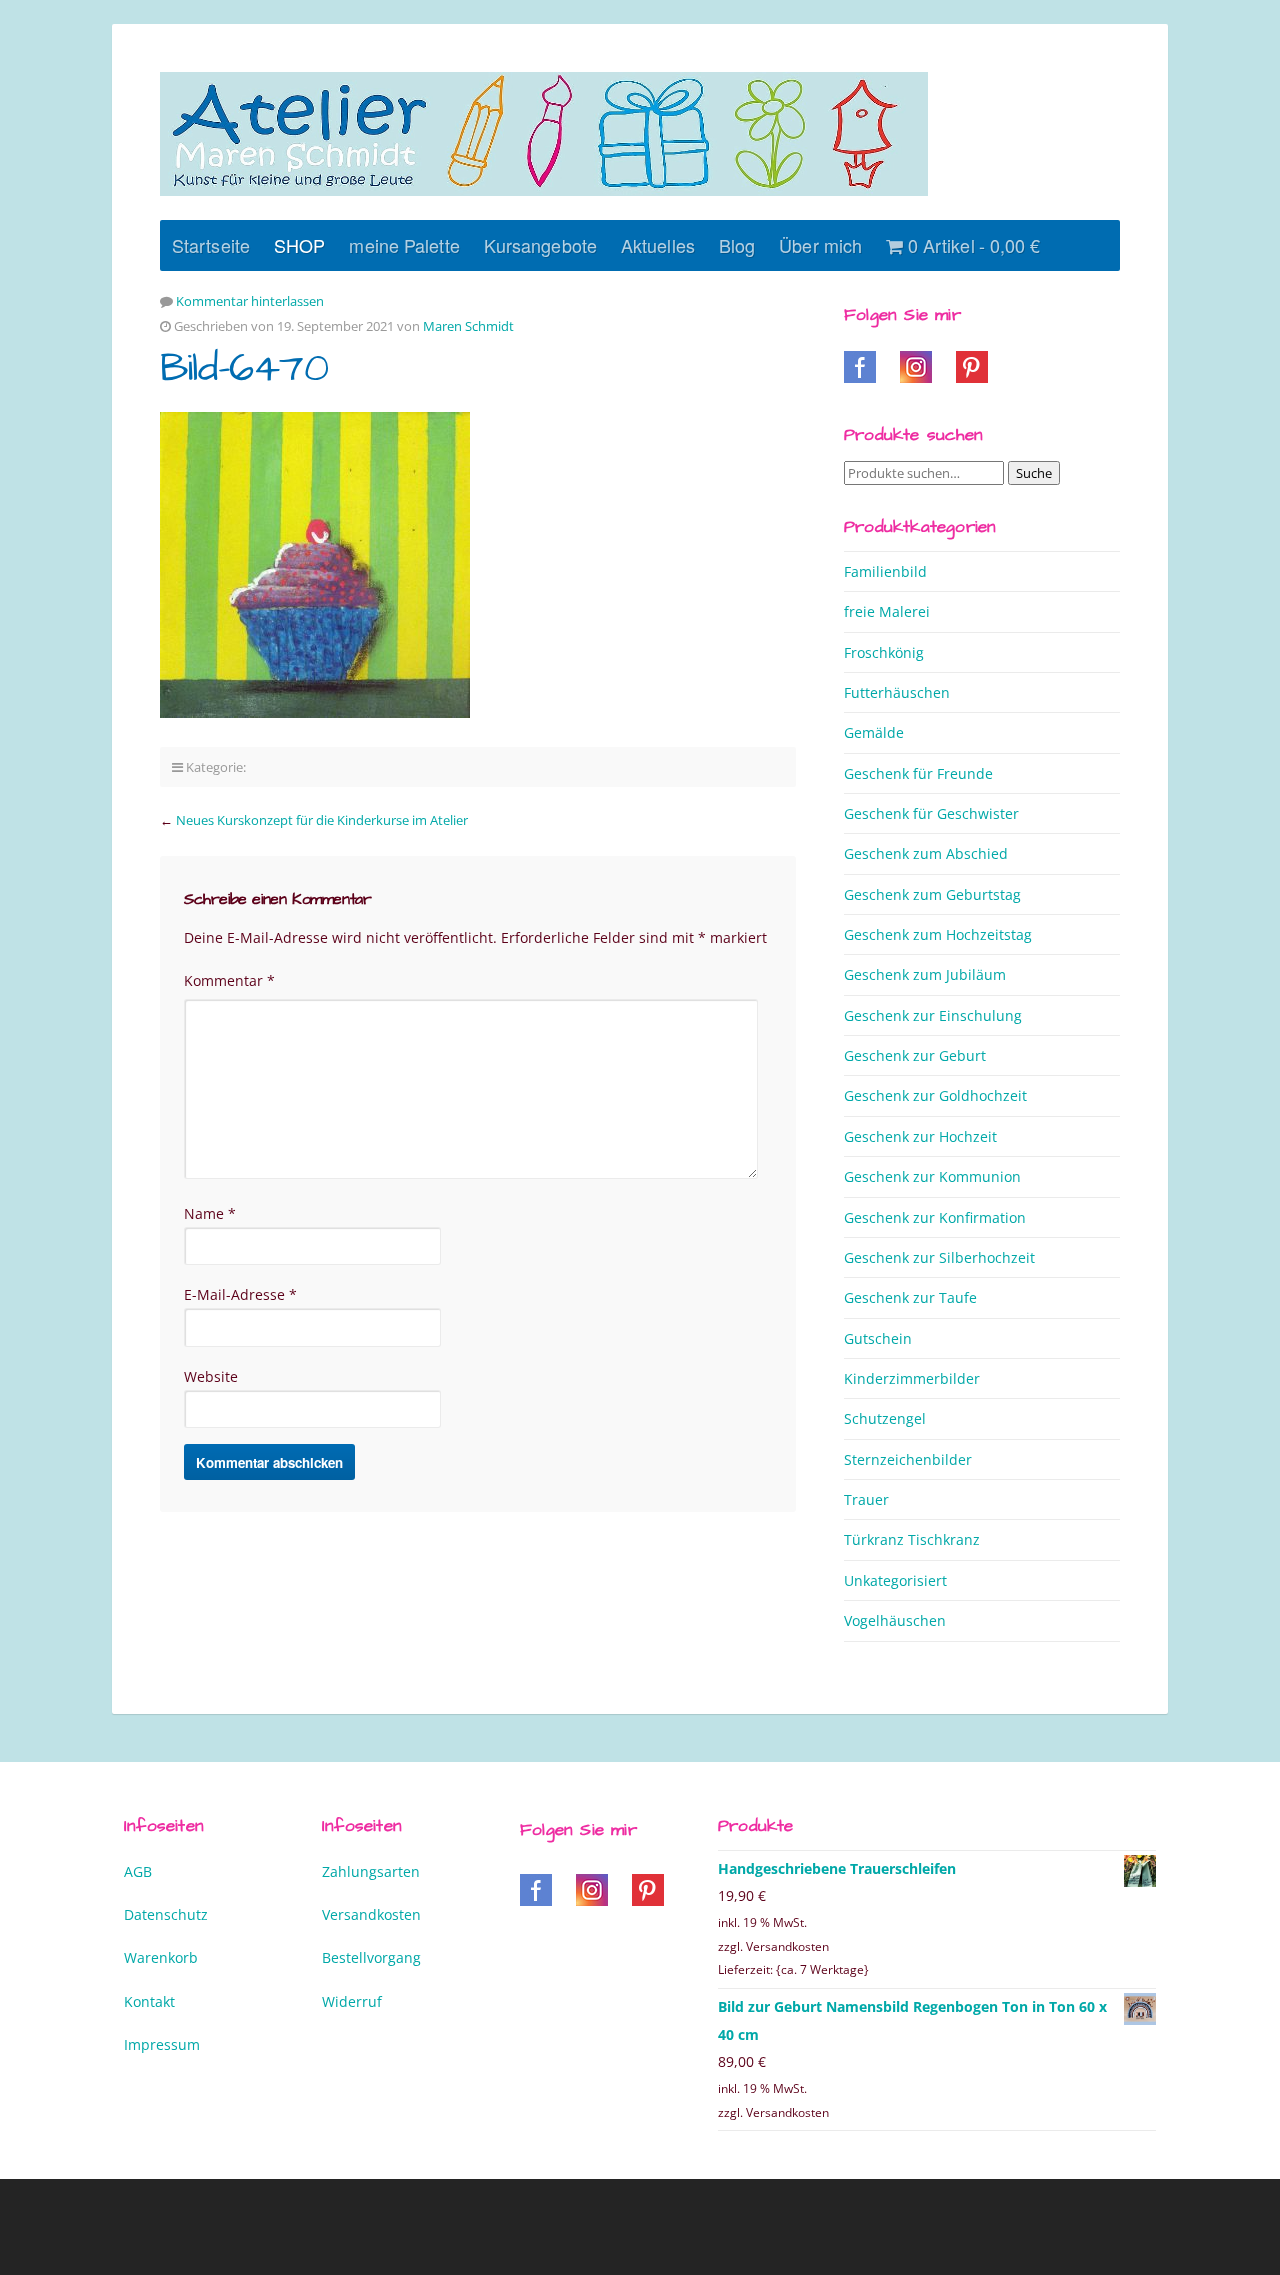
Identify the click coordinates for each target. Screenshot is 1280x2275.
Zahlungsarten (371, 1871)
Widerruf (352, 2001)
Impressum (162, 2044)
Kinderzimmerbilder (912, 1378)
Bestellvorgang (371, 1957)
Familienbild (885, 571)
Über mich (820, 245)
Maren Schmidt (468, 326)
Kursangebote (540, 245)
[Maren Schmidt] (544, 134)
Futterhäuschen (897, 692)
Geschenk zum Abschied (926, 853)
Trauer (866, 1499)
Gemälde (874, 732)
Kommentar (229, 980)
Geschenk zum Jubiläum (925, 974)
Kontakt (149, 2001)
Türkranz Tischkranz (912, 1539)
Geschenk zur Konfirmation (935, 1217)
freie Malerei (887, 611)
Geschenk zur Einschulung (933, 1015)
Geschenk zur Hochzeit (920, 1136)
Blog (737, 245)
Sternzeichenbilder (908, 1459)
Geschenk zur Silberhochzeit (939, 1257)
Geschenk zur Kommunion (932, 1176)
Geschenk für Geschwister (931, 813)
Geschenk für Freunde (918, 773)
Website (211, 1376)
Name (210, 1213)
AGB (138, 1871)
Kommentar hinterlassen (250, 301)
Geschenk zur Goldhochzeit (935, 1095)
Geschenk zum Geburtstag (932, 894)
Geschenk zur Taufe (910, 1297)
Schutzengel (885, 1418)
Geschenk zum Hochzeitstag (938, 934)
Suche (1034, 473)
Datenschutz (166, 1914)
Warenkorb (161, 1957)
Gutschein (878, 1338)
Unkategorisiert (895, 1580)
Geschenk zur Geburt (915, 1055)
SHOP (299, 245)
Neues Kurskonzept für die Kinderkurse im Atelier (322, 820)
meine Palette (404, 245)
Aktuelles (658, 245)
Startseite (211, 245)
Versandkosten (371, 1914)
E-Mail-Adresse (240, 1294)
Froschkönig (884, 652)
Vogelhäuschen (895, 1620)
